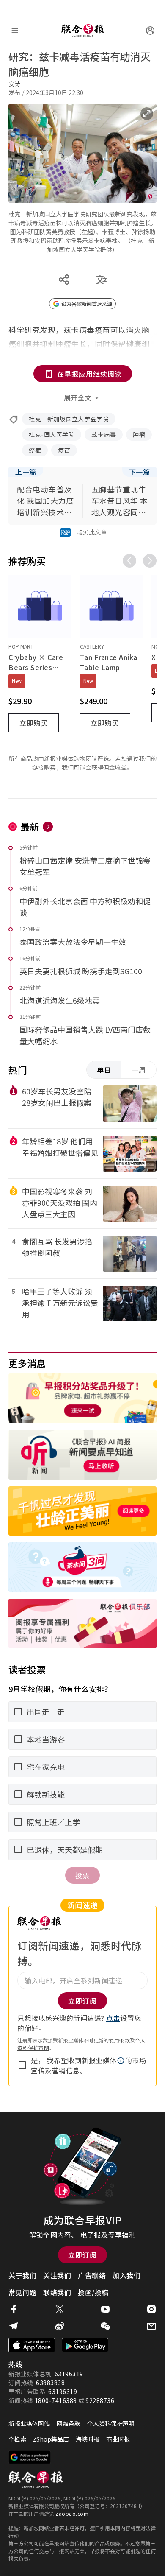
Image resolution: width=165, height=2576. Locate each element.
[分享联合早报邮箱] (151, 2326)
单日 (104, 1070)
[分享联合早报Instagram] (151, 2309)
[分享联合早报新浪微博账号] (60, 2326)
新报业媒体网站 (29, 2423)
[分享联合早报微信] (105, 2326)
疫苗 (64, 450)
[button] (121, 2061)
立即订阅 (82, 2255)
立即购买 (34, 723)
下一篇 (140, 472)
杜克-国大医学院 (52, 434)
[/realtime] (48, 827)
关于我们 (22, 2275)
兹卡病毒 (104, 434)
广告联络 (92, 2275)
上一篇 (26, 472)
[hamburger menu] (15, 31)
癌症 (35, 450)
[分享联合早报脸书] (14, 2309)
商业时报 (118, 2439)
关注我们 (57, 2275)
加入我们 (126, 2275)
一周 (139, 1070)
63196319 (69, 2374)
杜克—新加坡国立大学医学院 (69, 419)
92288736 (100, 2400)
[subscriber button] (150, 31)
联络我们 (57, 2292)
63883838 (50, 2383)
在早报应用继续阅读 (89, 374)
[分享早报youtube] (105, 2309)
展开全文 (78, 397)
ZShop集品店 (51, 2439)
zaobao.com (72, 2513)
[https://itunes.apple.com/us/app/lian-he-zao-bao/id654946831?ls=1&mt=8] (32, 2345)
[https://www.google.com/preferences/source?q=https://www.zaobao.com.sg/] (30, 2457)
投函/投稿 (93, 2292)
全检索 (17, 2439)
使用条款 (119, 2040)
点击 (113, 2018)
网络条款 (69, 2423)
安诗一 (18, 84)
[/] (82, 31)
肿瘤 (139, 434)
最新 (30, 826)
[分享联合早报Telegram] (14, 2326)
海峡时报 (88, 2439)
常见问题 (22, 2292)
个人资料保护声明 (111, 2423)
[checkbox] (22, 2065)
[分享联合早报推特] (60, 2309)
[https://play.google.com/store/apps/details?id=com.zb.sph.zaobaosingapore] (85, 2345)
